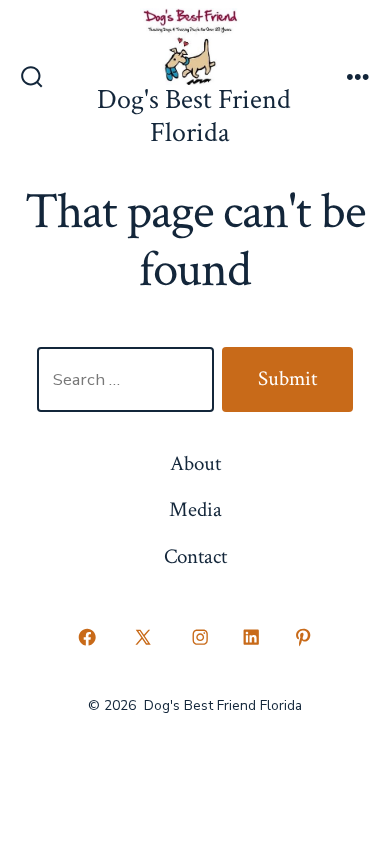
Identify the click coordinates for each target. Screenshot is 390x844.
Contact (195, 556)
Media (195, 509)
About (195, 463)
